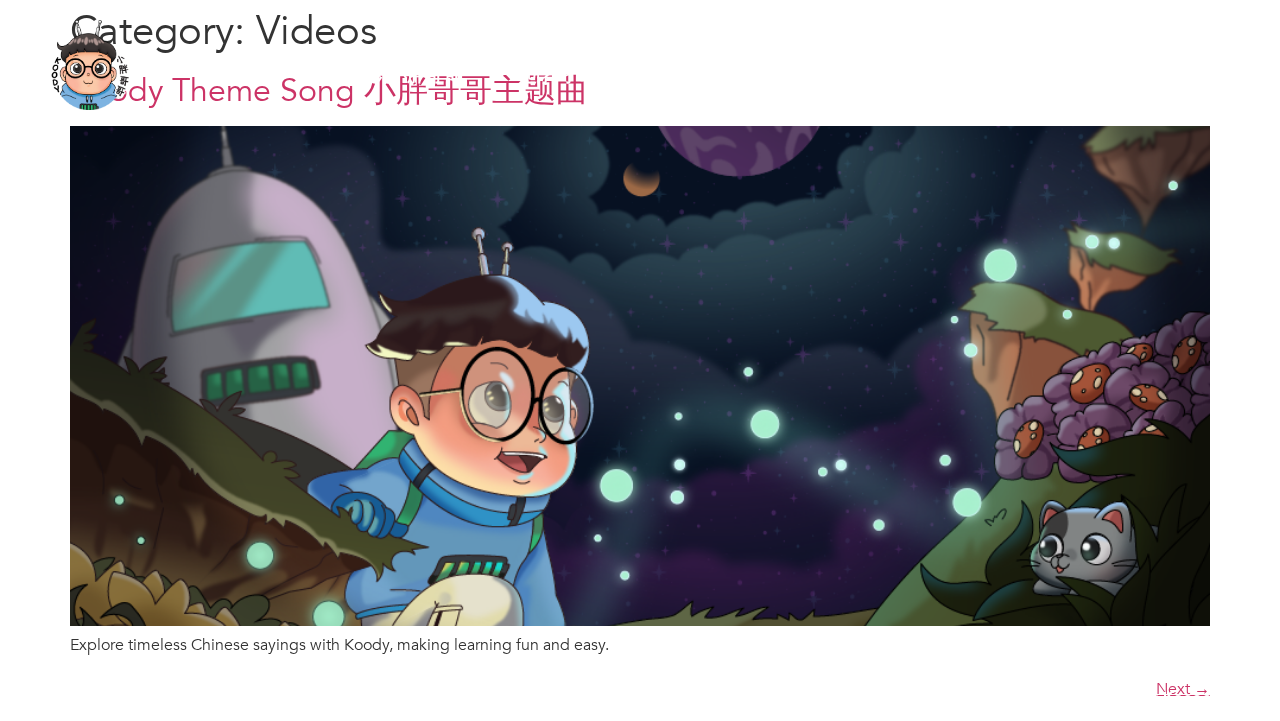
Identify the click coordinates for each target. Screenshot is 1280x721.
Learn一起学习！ (546, 64)
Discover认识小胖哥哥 (407, 64)
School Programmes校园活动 (738, 64)
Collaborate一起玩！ (911, 64)
